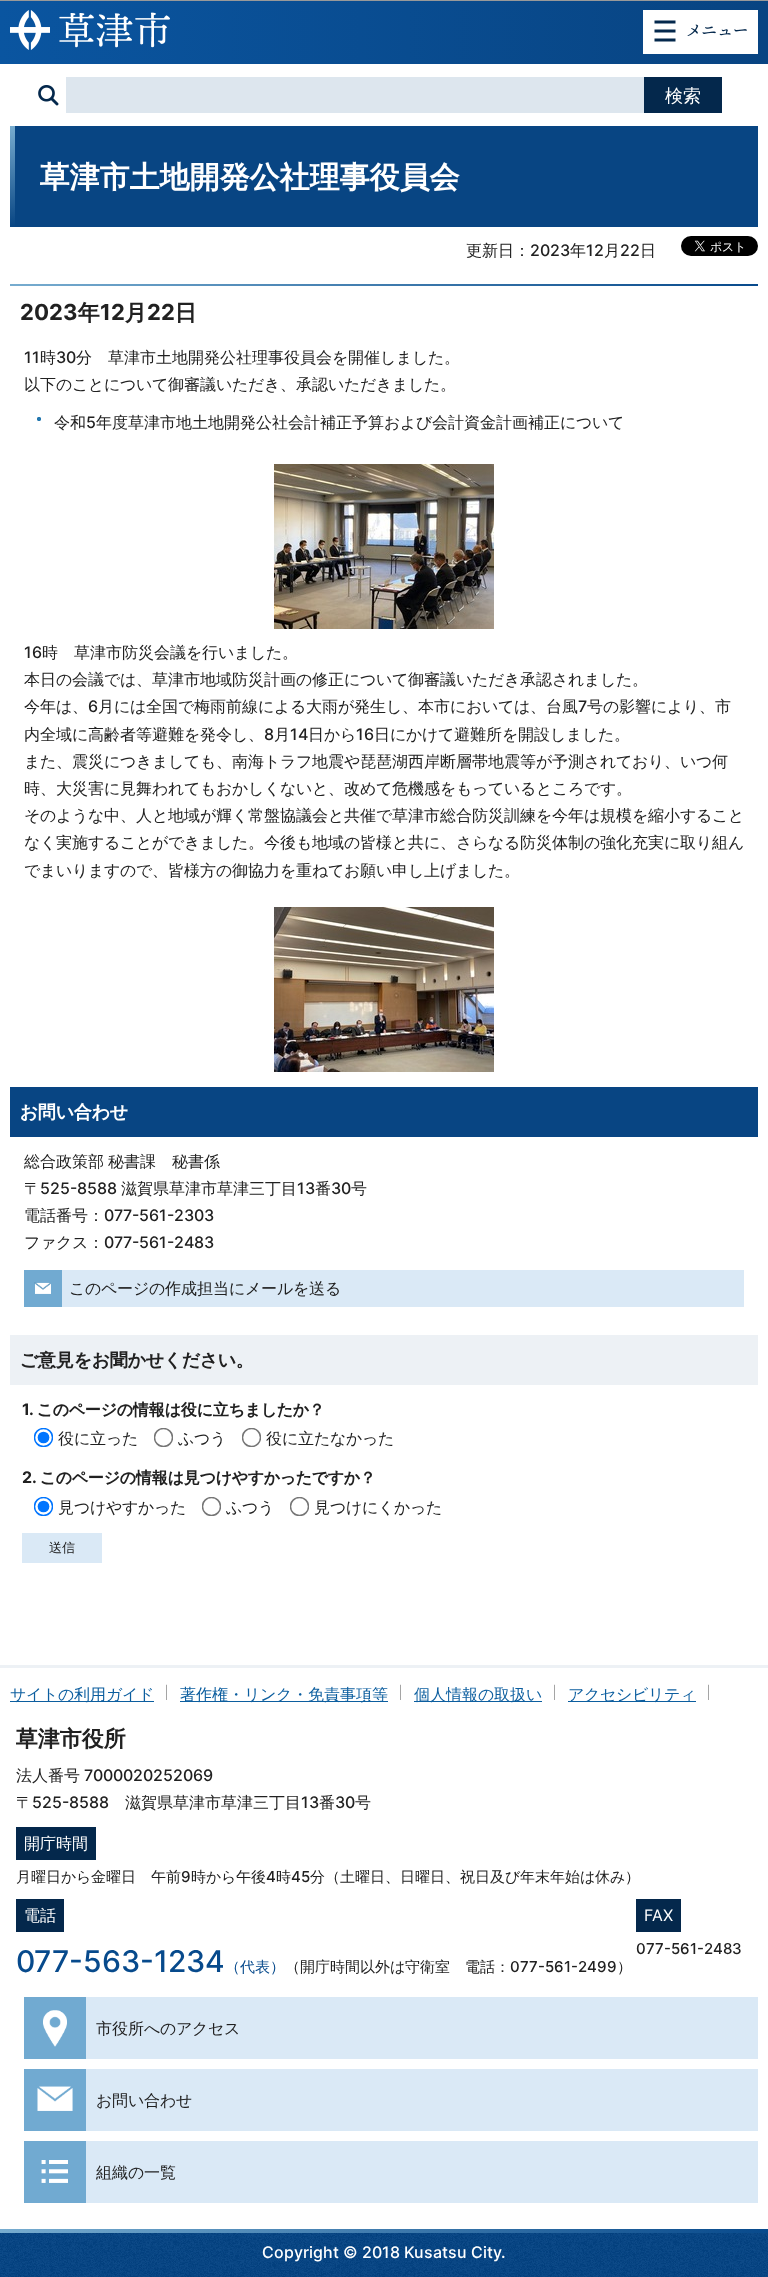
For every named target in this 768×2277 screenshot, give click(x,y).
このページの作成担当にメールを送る (205, 1288)
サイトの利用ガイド (82, 1694)
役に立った (98, 1438)
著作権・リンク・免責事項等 (284, 1694)
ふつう (202, 1438)
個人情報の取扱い (478, 1694)
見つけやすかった (122, 1507)
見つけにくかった (378, 1507)
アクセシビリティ (632, 1694)
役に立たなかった (330, 1438)
